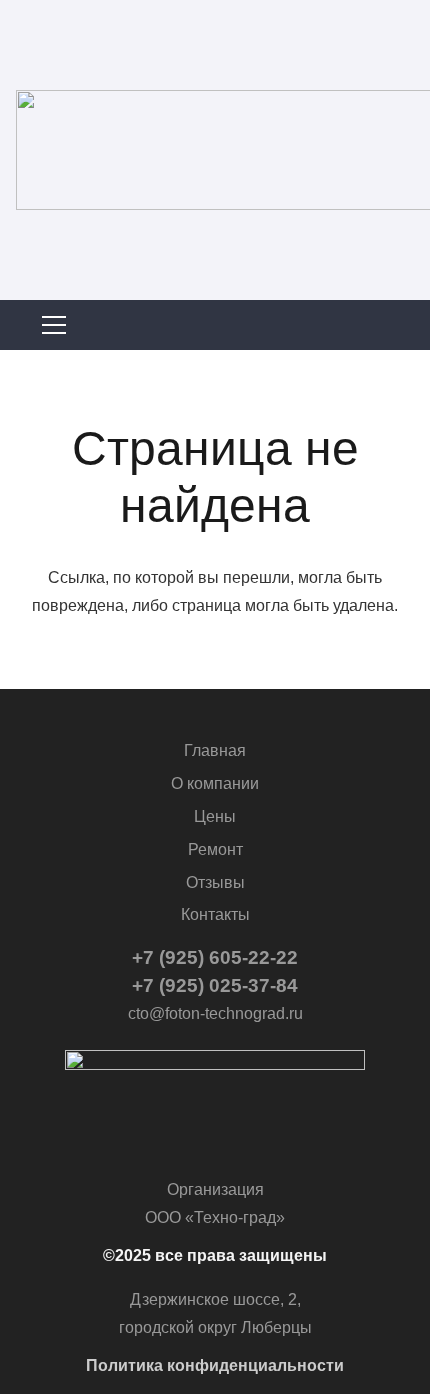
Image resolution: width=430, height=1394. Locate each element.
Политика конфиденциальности (215, 1365)
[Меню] (215, 325)
